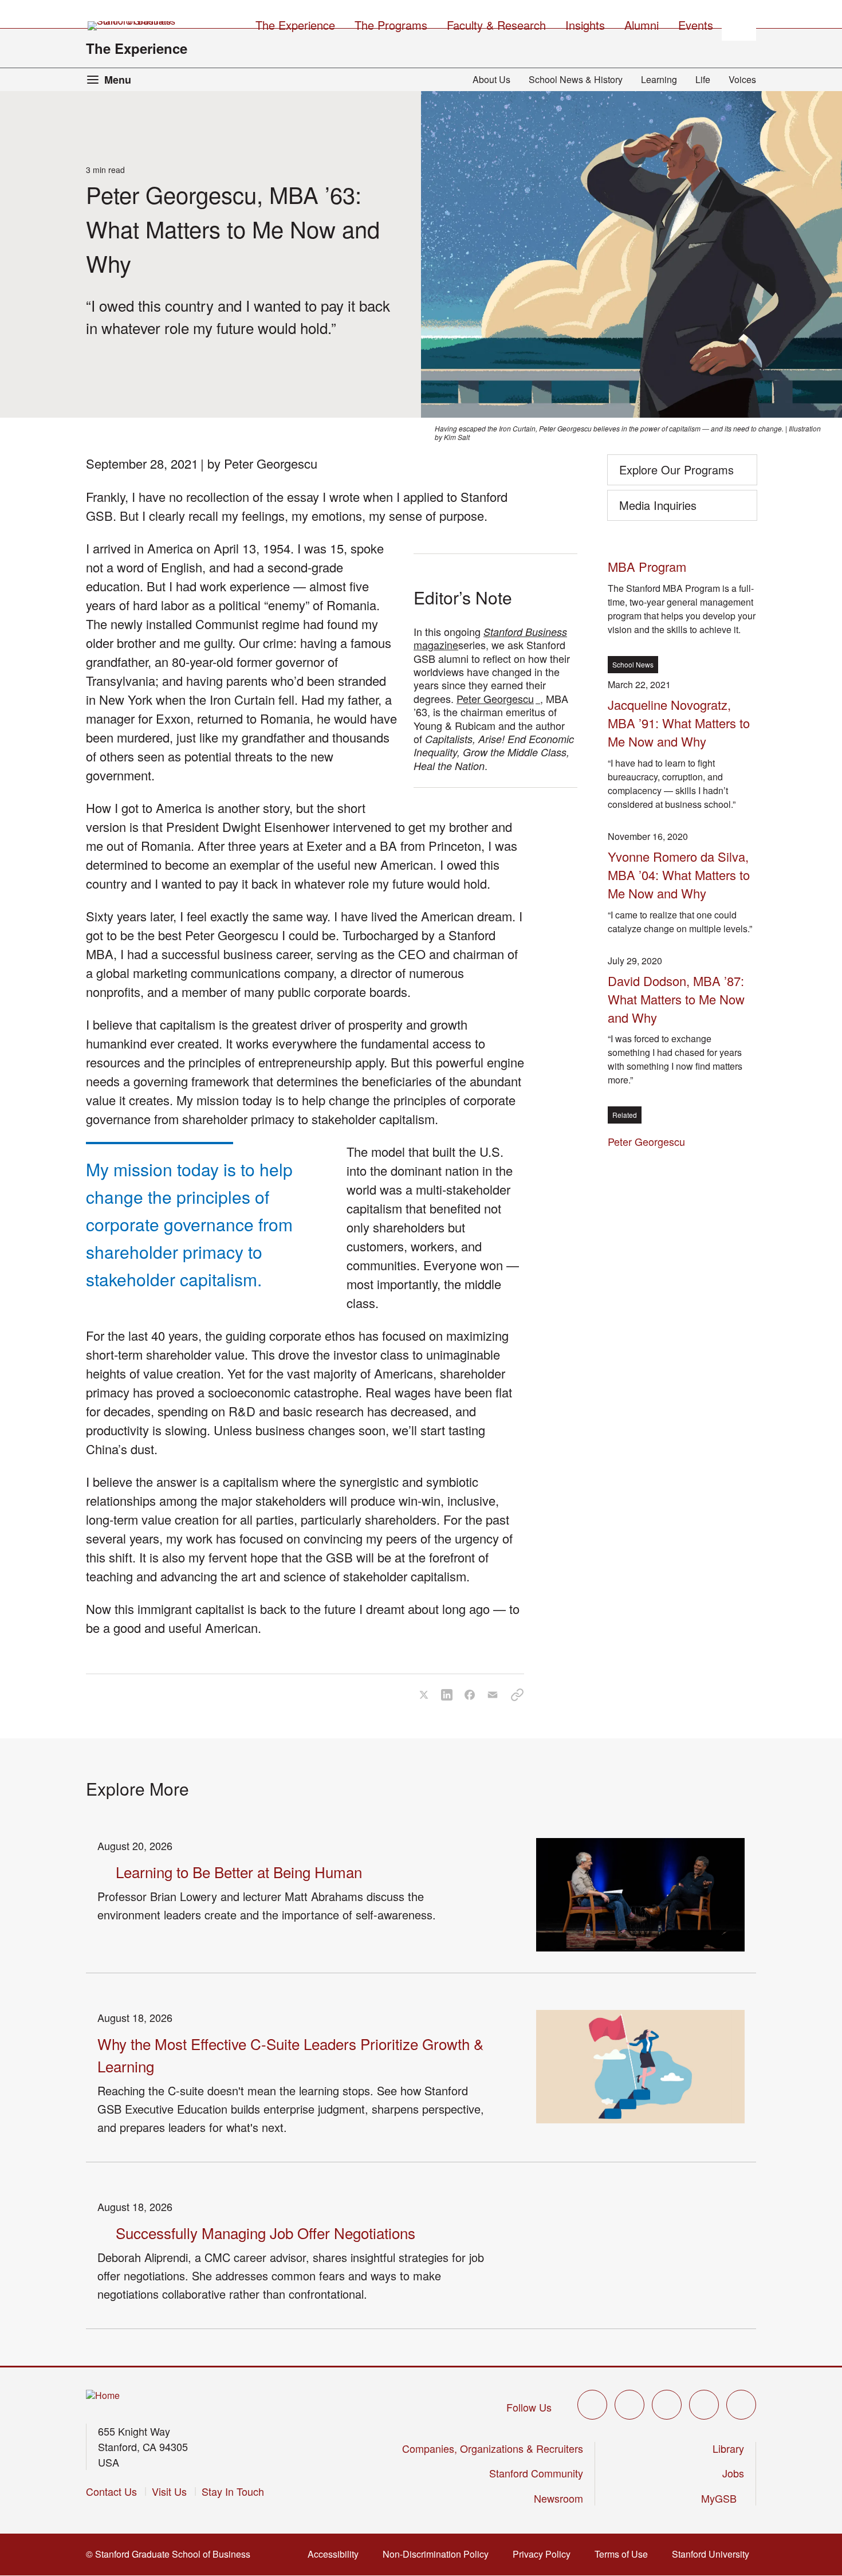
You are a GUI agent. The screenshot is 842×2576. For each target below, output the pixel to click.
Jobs (733, 2473)
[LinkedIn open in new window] (741, 2405)
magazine (490, 638)
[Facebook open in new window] (629, 2405)
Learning (659, 79)
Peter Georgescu (498, 698)
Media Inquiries (658, 505)
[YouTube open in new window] (704, 2405)
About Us (491, 79)
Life (703, 79)
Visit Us (169, 2491)
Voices (742, 79)
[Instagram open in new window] (667, 2405)
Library (728, 2448)
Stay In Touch (233, 2491)
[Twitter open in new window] (592, 2405)
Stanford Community (536, 2473)
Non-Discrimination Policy (439, 2554)
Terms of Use (625, 2554)
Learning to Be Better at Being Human (239, 1872)
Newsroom (558, 2498)
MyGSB (723, 2498)
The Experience (137, 48)
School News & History (576, 79)
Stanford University (714, 2554)
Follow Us (529, 2407)
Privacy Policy (545, 2554)
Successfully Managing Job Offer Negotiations (265, 2233)
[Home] (103, 2396)
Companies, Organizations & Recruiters (493, 2448)
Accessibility (337, 2554)
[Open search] (739, 23)
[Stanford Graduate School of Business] (132, 26)
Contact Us (111, 2491)
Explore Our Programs (676, 470)
